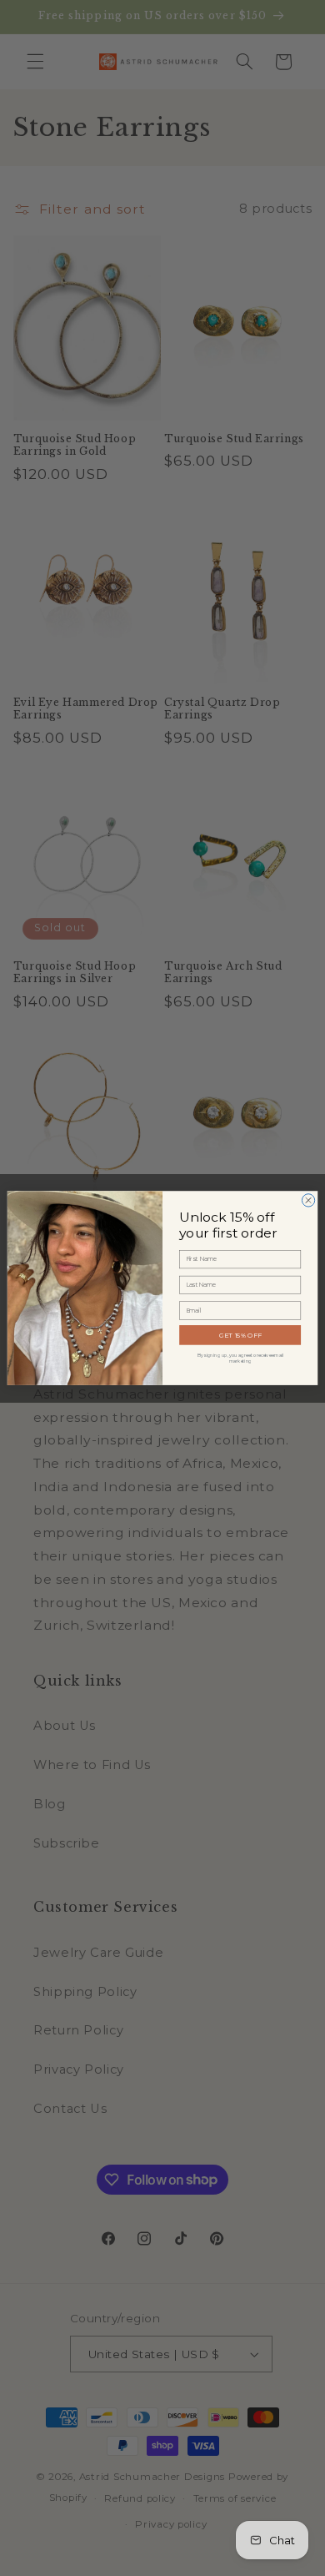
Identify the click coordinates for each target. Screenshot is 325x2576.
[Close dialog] (308, 1200)
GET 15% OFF (240, 1335)
